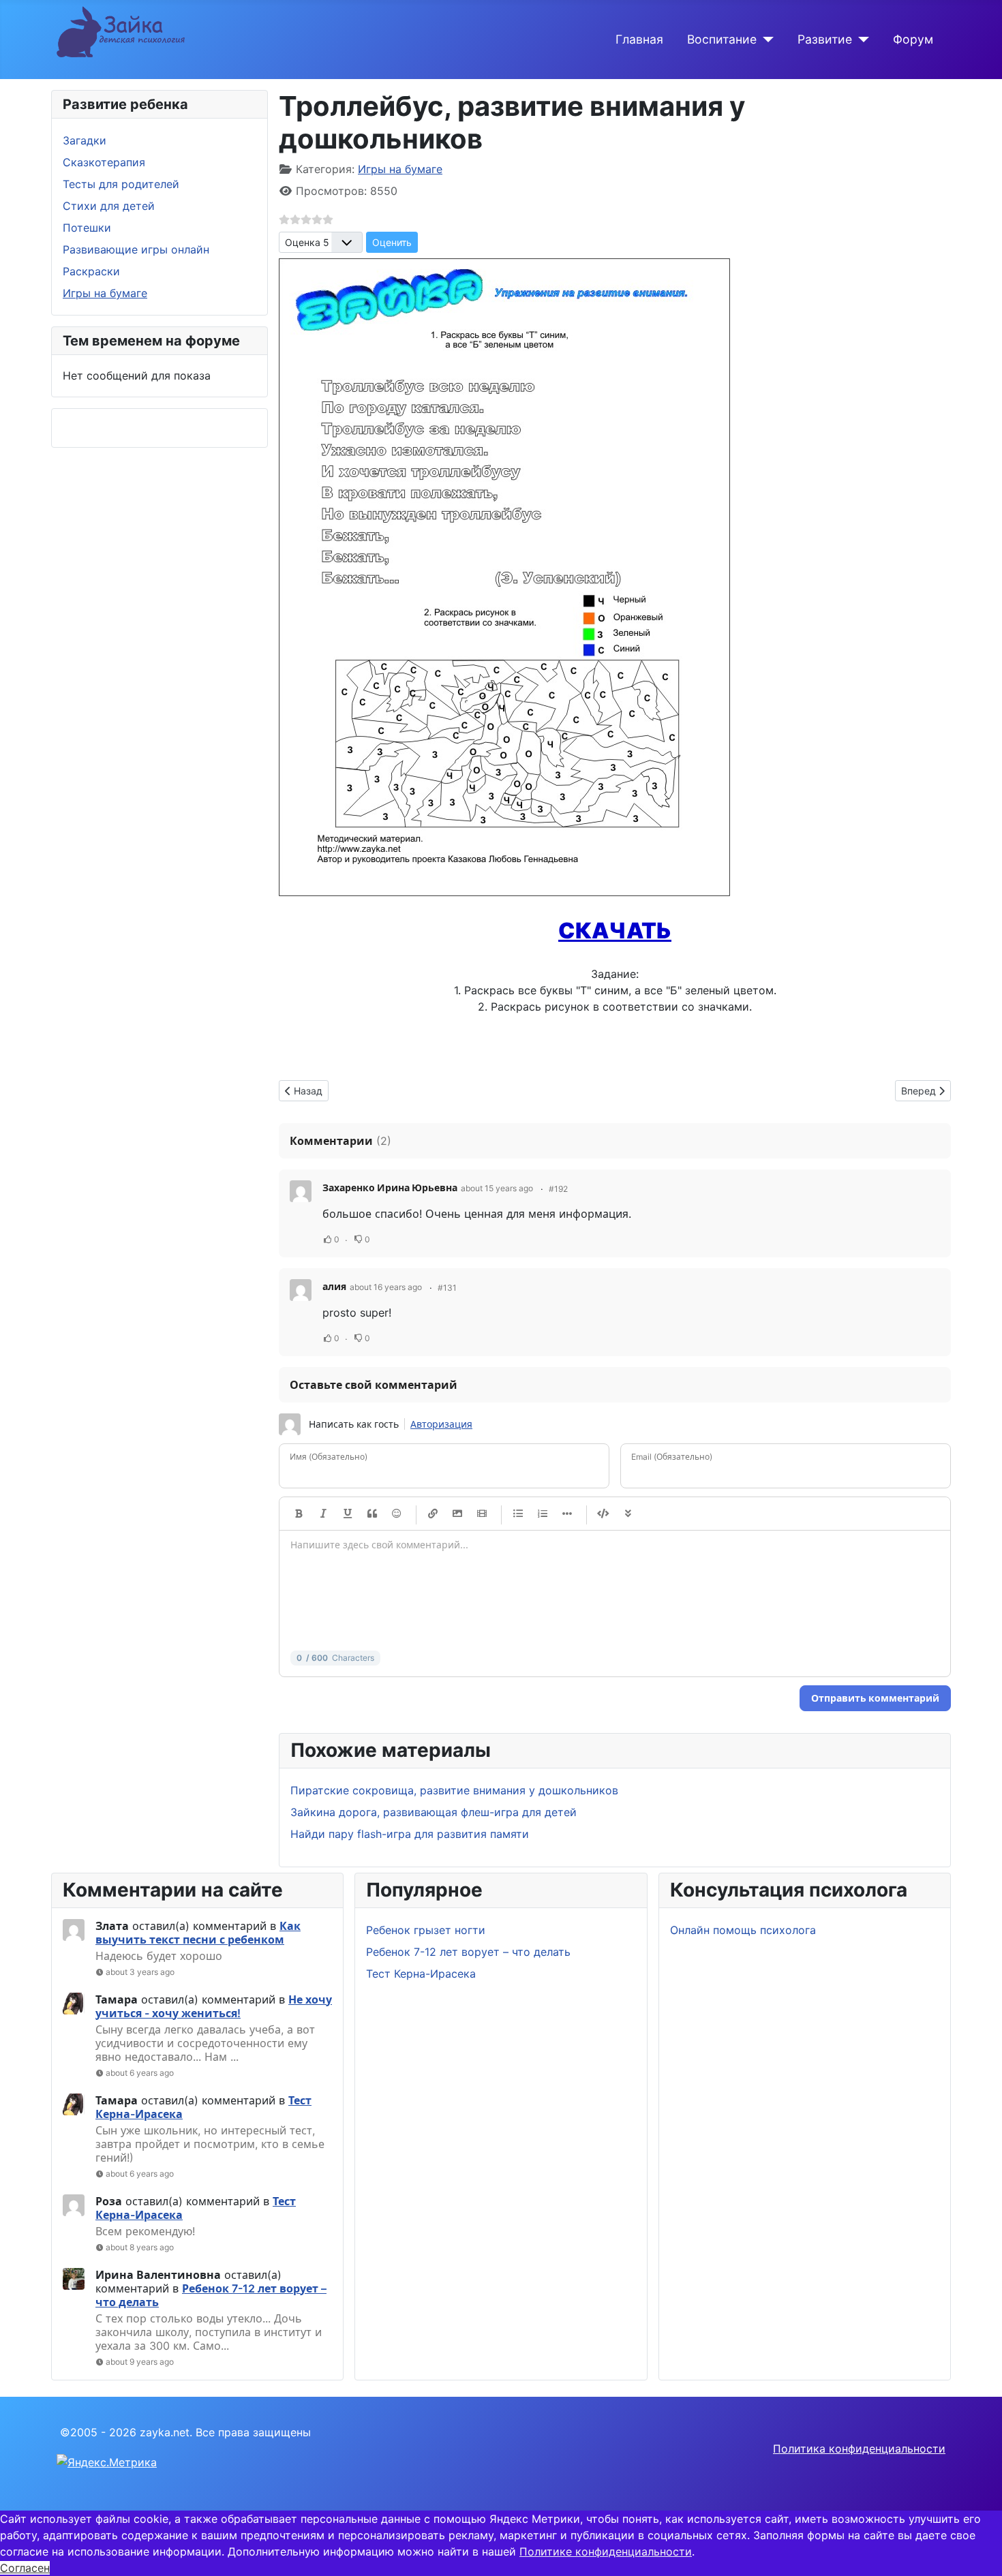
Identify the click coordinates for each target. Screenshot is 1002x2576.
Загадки (85, 140)
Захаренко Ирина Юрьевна (390, 1187)
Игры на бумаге (105, 293)
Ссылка (433, 1514)
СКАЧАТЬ (615, 931)
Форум (913, 39)
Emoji (397, 1514)
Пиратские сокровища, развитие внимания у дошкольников (454, 1790)
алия (334, 1286)
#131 (447, 1288)
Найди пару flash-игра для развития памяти (410, 1834)
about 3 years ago (140, 1972)
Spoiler (628, 1514)
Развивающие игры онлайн (136, 249)
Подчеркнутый (348, 1514)
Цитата (372, 1514)
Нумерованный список (543, 1514)
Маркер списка (567, 1514)
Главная (639, 39)
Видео (482, 1514)
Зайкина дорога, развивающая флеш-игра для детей (434, 1812)
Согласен (25, 2568)
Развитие (825, 39)
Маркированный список (518, 1514)
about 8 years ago (140, 2247)
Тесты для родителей (121, 184)
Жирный (299, 1514)
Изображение (457, 1514)
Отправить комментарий (875, 1698)
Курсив (323, 1514)
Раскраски (91, 271)
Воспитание (722, 39)
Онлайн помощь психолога (743, 1930)
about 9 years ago (140, 2362)
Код (603, 1514)
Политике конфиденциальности (606, 2551)
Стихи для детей (109, 206)
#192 (558, 1189)
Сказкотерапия (104, 162)
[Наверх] (978, 2551)
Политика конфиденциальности (859, 2449)
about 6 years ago (140, 2073)
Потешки (87, 228)
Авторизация (441, 1424)
